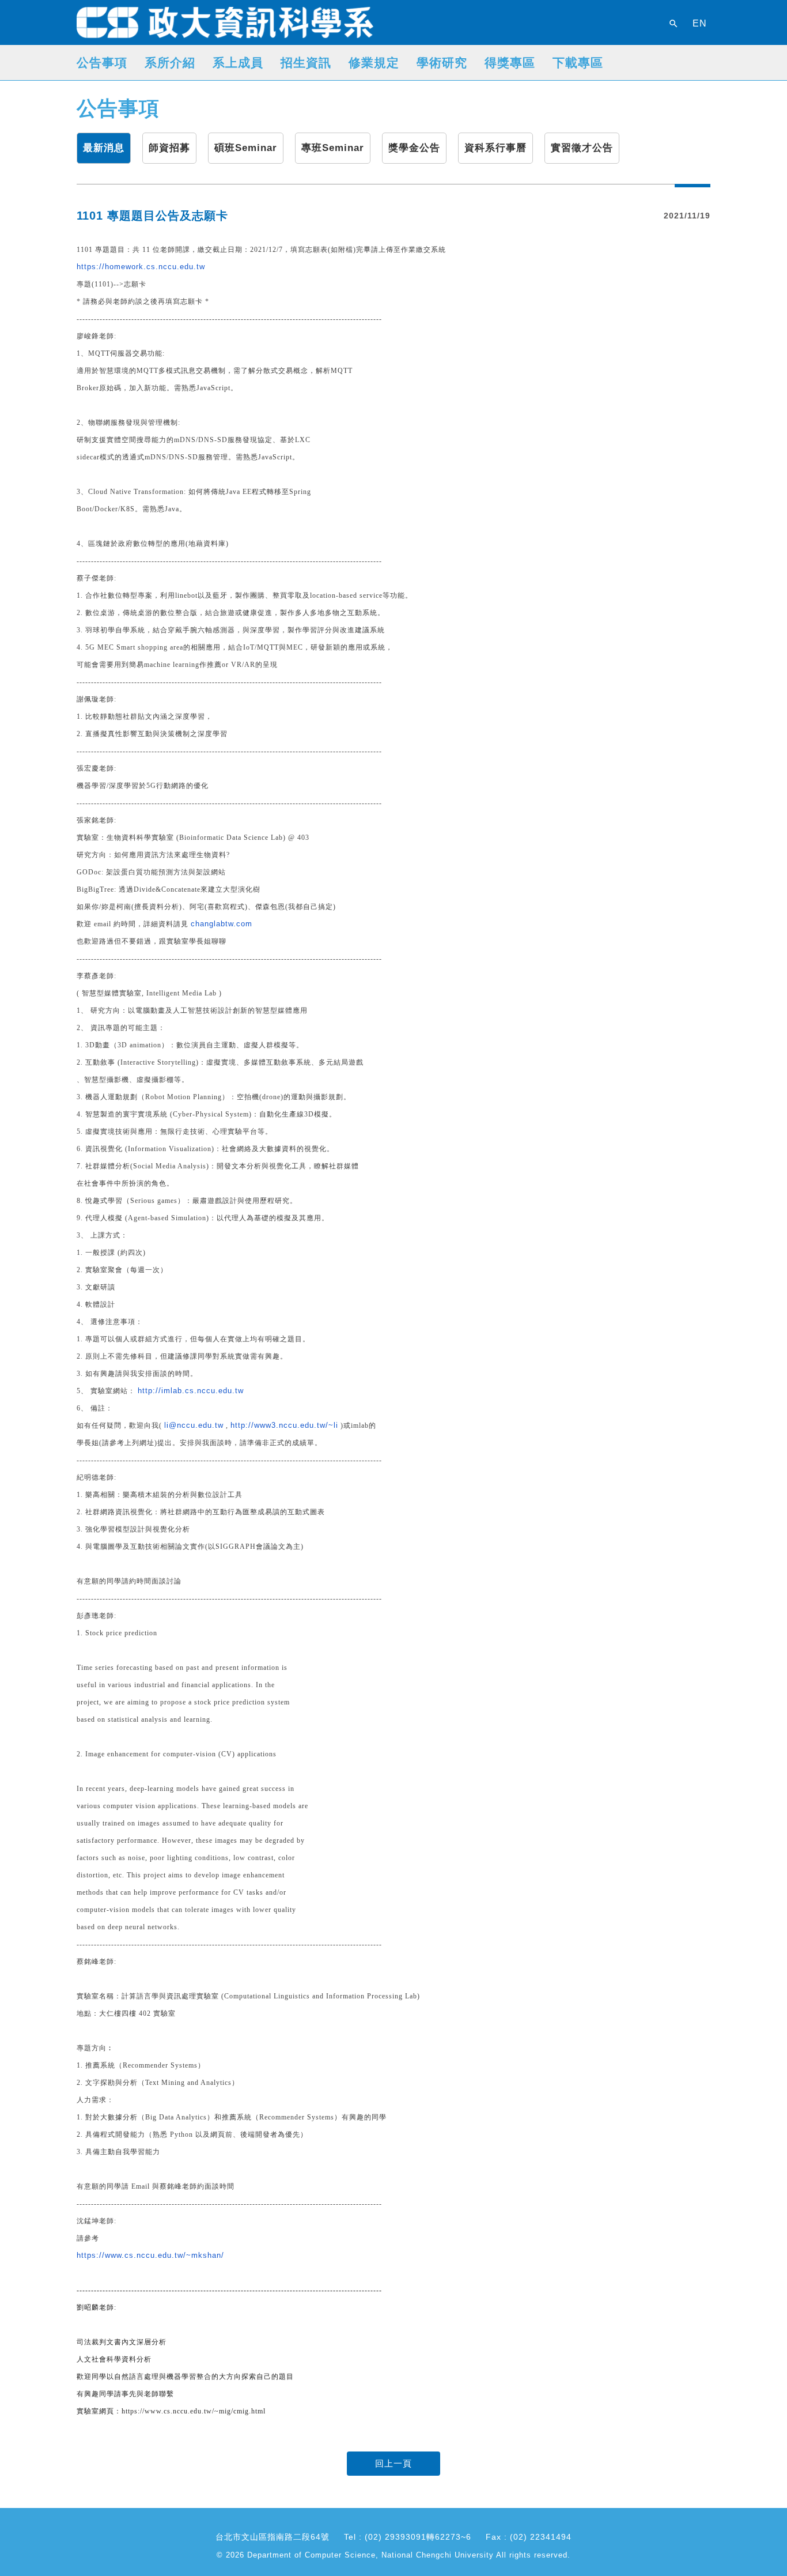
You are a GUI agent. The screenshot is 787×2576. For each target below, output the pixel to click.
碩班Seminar (246, 148)
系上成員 (238, 63)
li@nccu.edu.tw (194, 1425)
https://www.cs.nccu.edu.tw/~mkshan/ (150, 2255)
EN (700, 24)
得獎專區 (510, 63)
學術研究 (442, 63)
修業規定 (374, 63)
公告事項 (102, 63)
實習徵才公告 (582, 148)
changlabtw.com (222, 924)
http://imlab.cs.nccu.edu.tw (191, 1391)
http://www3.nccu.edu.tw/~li (284, 1425)
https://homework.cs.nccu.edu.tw (141, 267)
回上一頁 (393, 2463)
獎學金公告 (414, 148)
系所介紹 (170, 63)
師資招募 (169, 148)
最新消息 (104, 148)
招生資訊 (306, 63)
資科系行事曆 (495, 148)
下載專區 (578, 63)
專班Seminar (333, 148)
